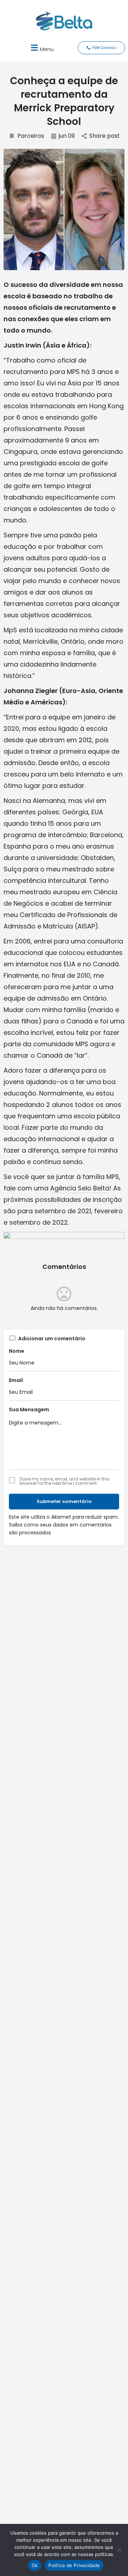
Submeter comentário (64, 1501)
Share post (105, 136)
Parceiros (31, 136)
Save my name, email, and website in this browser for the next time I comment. (65, 1481)
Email (16, 1380)
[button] (41, 48)
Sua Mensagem (29, 1410)
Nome (17, 1351)
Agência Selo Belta (80, 1188)
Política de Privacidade (74, 2565)
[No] (119, 2550)
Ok (35, 2565)
